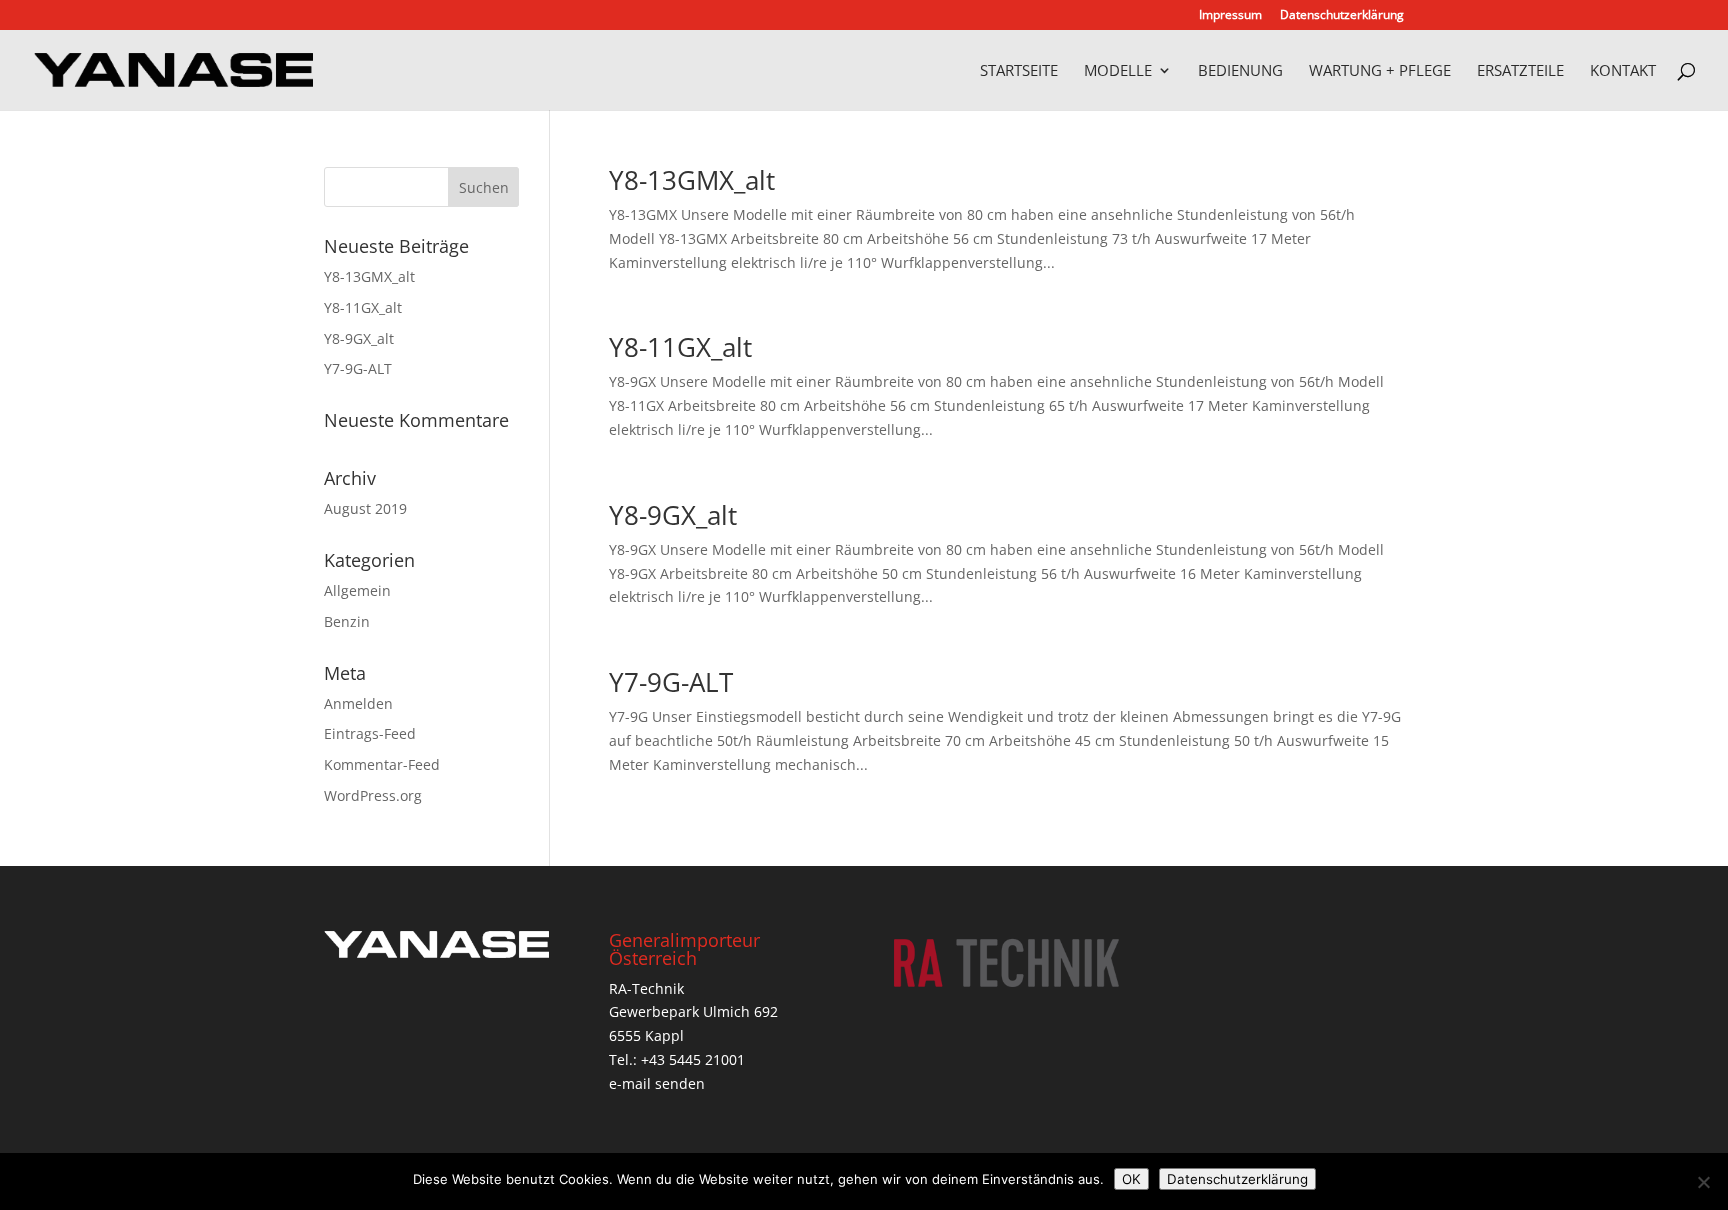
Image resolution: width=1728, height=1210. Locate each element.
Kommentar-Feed (382, 764)
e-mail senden (657, 1083)
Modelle (1118, 71)
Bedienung (1240, 71)
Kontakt (1623, 71)
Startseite (1019, 71)
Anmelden (358, 703)
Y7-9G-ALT (671, 682)
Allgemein (357, 590)
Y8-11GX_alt (680, 347)
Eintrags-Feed (370, 733)
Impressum (1230, 16)
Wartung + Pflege (1380, 71)
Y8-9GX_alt (673, 515)
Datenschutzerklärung (1342, 16)
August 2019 (365, 508)
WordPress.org (373, 795)
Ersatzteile (1520, 71)
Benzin (347, 621)
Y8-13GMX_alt (692, 180)
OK (1131, 1179)
